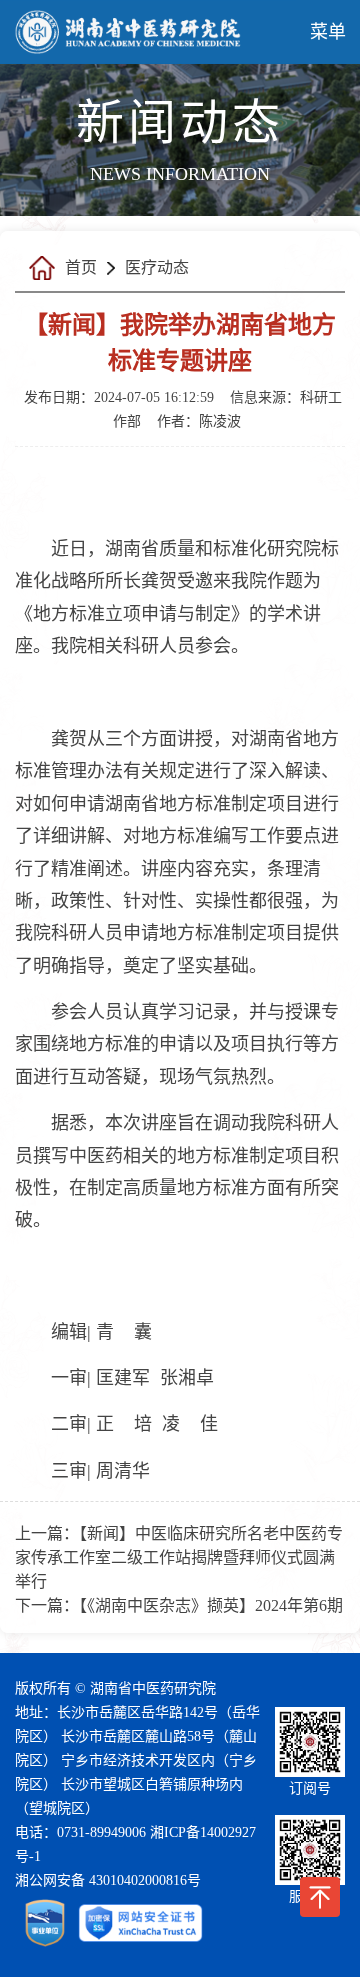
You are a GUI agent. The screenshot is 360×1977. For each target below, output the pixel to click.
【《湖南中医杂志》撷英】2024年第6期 (211, 1605)
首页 (81, 267)
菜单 (328, 32)
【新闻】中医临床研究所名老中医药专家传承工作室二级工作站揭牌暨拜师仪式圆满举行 (179, 1557)
